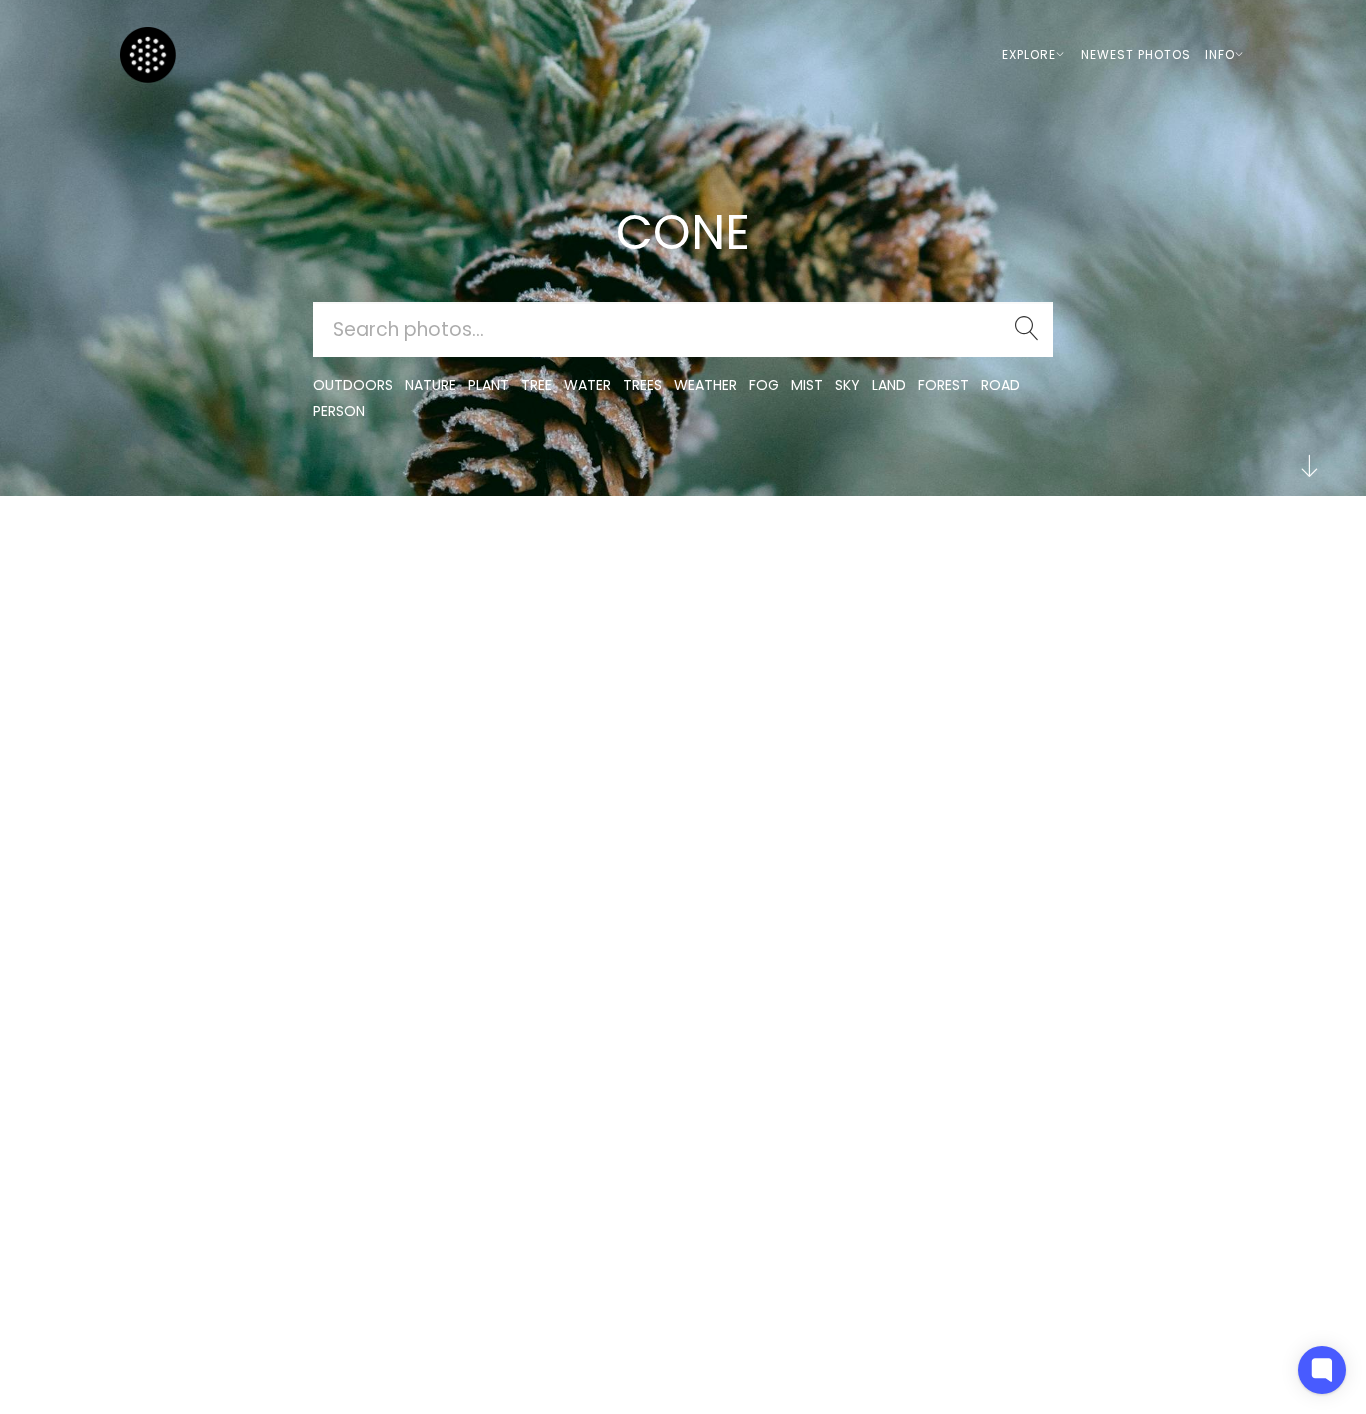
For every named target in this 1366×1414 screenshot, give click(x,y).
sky (847, 385)
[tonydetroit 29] (177, 554)
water (587, 385)
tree (536, 385)
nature (430, 385)
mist (807, 385)
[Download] (177, 603)
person (339, 411)
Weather (705, 385)
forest (943, 385)
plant (488, 385)
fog (764, 385)
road (1000, 385)
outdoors (353, 385)
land (889, 385)
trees (642, 385)
